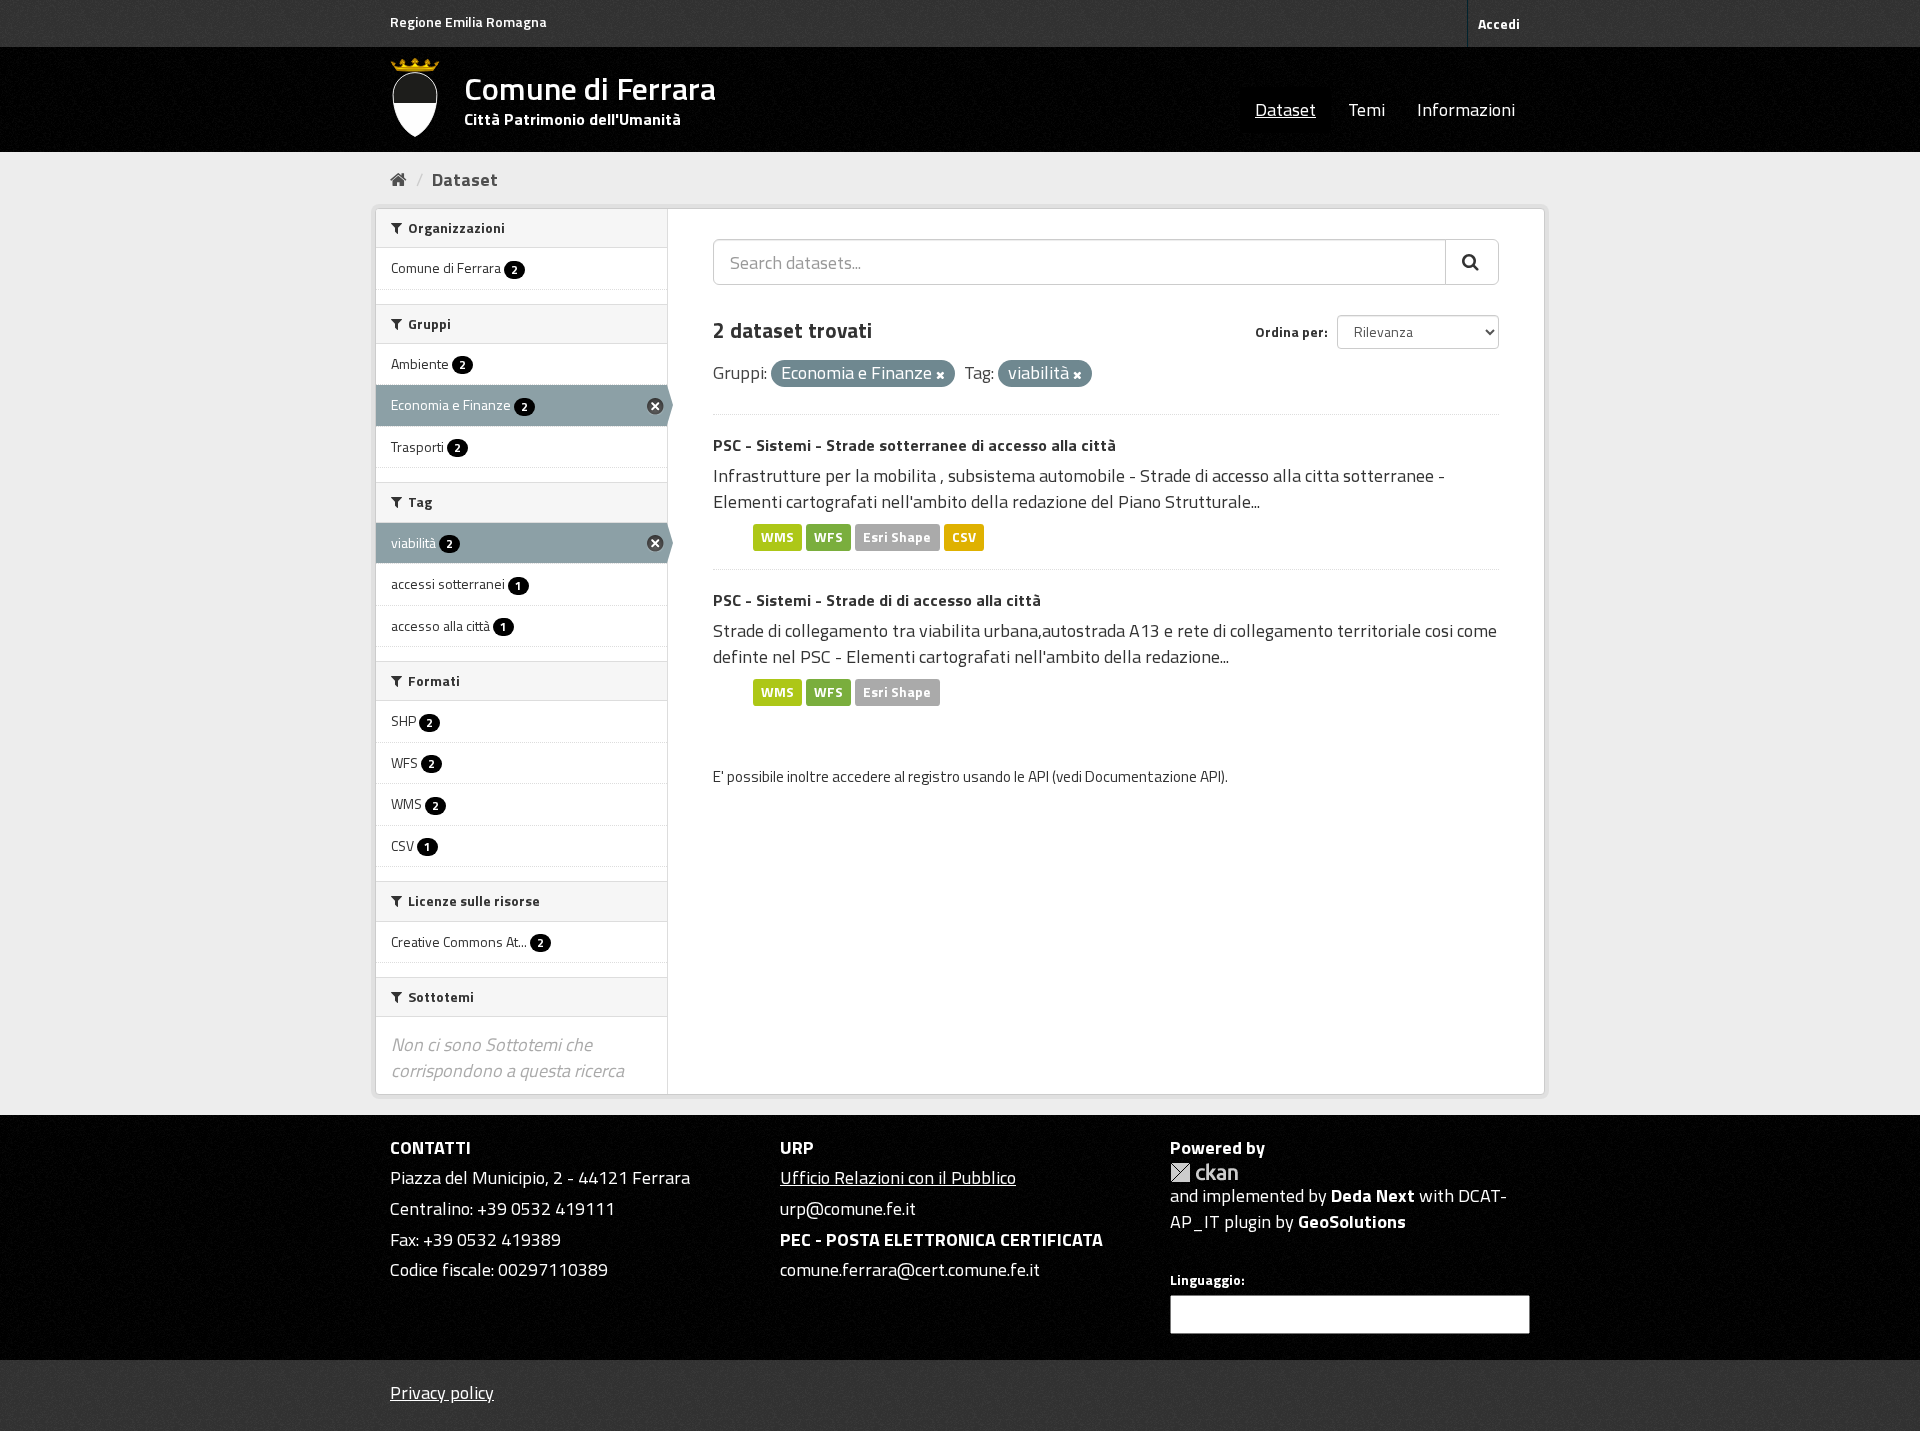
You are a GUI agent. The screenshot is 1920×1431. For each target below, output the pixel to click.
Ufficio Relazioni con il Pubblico (898, 1177)
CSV (964, 537)
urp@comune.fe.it (848, 1208)
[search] (1472, 262)
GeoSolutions (1352, 1221)
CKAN (1204, 1172)
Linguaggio (1205, 1280)
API (1038, 776)
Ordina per (1289, 331)
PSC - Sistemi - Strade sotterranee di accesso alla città (914, 445)
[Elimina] (940, 375)
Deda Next (1373, 1195)
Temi (1366, 109)
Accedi (1499, 23)
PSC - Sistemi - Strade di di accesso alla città (877, 600)
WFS (828, 537)
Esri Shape (897, 537)
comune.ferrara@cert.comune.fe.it (910, 1269)
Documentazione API (1153, 776)
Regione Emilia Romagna (468, 21)
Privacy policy (442, 1392)
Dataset (1285, 109)
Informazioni (1466, 109)
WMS (777, 537)
